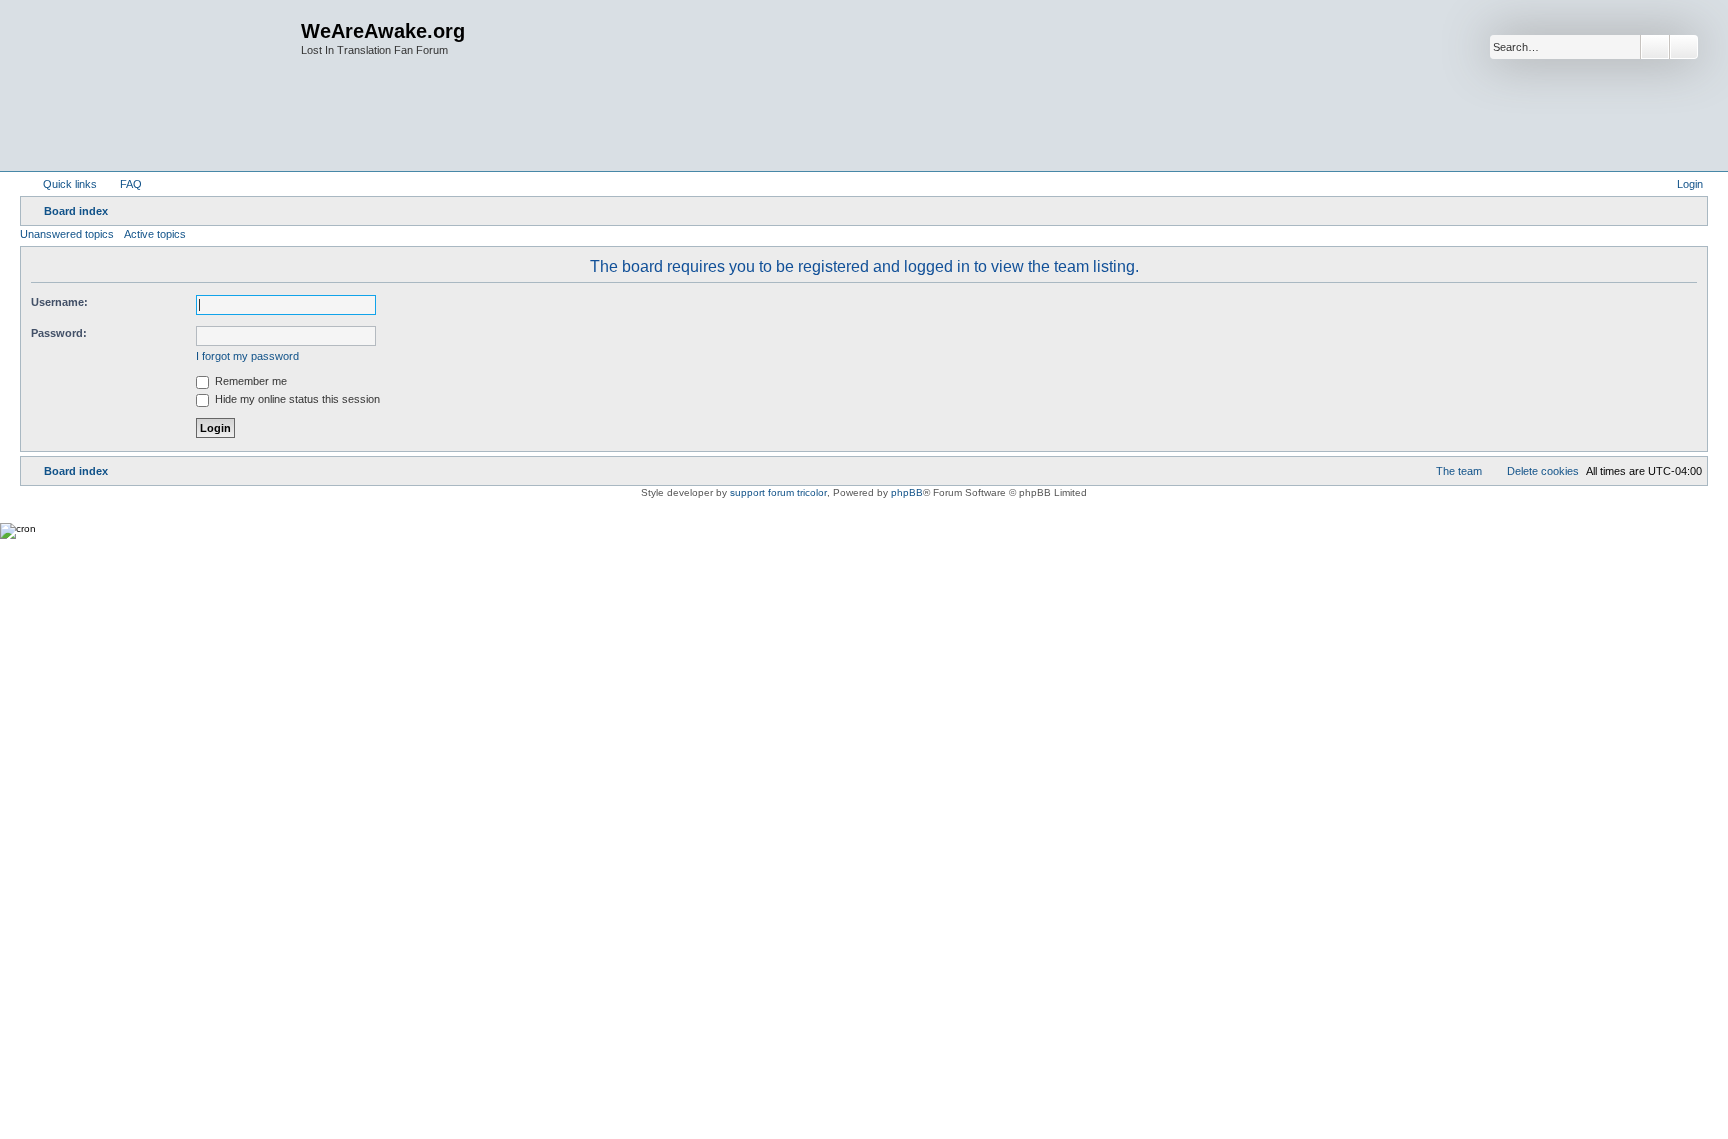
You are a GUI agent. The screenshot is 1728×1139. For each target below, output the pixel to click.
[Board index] (163, 85)
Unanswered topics (67, 234)
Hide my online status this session (296, 399)
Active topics (155, 234)
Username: (59, 302)
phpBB (907, 492)
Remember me (249, 381)
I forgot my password (247, 356)
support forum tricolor (778, 492)
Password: (59, 333)
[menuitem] (122, 184)
